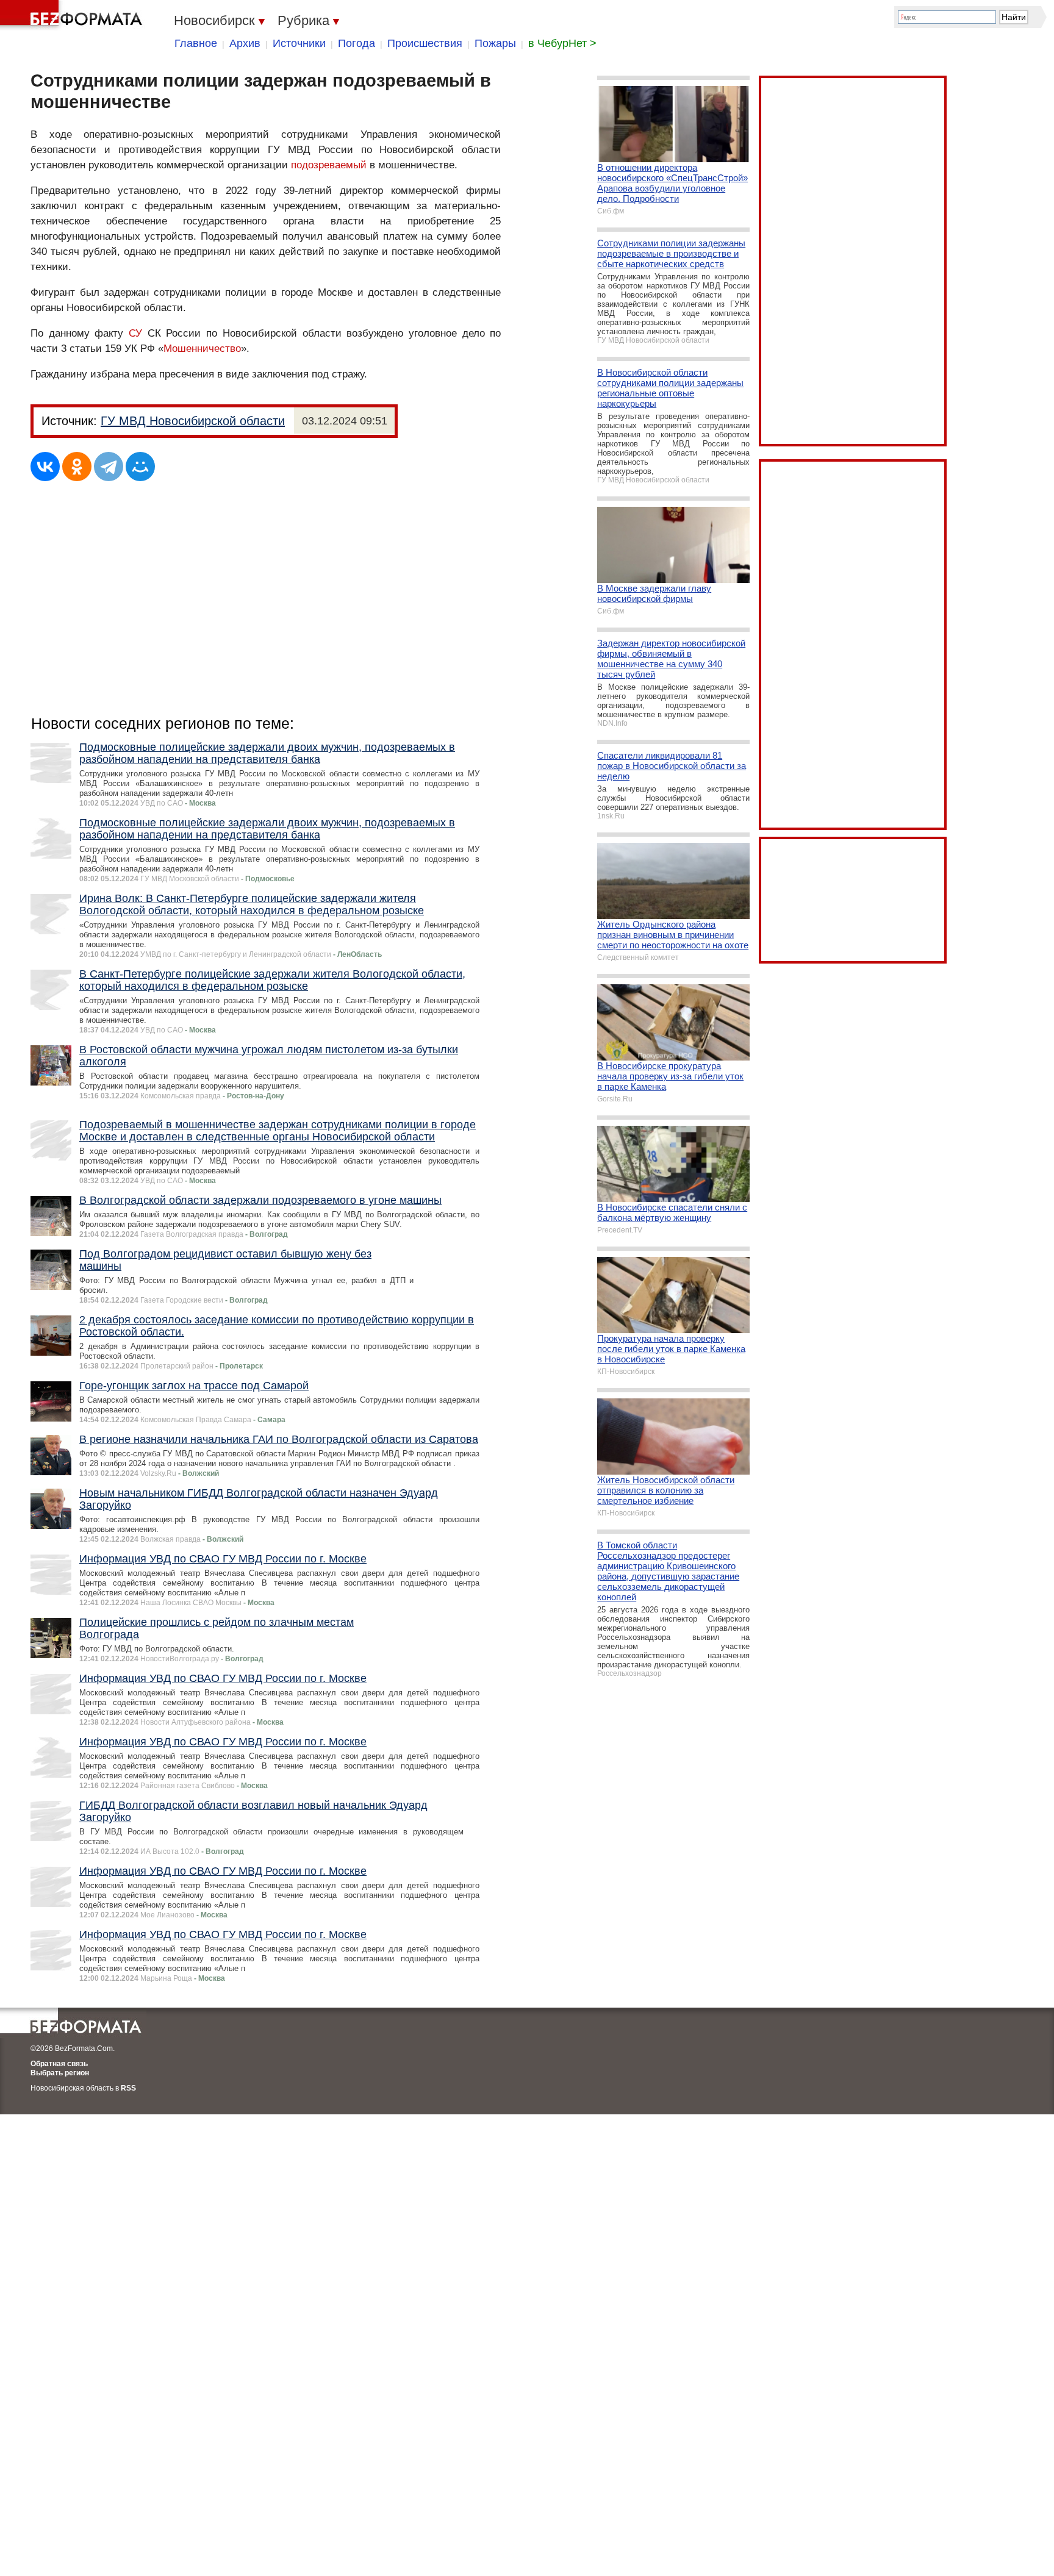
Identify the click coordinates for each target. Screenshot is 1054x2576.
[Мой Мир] (140, 467)
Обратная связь (59, 2064)
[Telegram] (109, 467)
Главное (196, 43)
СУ (135, 333)
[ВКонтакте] (45, 467)
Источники (299, 43)
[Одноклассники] (77, 467)
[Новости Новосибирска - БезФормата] (73, 15)
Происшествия (425, 43)
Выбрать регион (60, 2073)
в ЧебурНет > (562, 43)
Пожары (495, 43)
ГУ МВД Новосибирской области (193, 421)
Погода (357, 43)
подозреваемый (329, 165)
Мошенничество (202, 349)
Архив (245, 43)
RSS (128, 2088)
